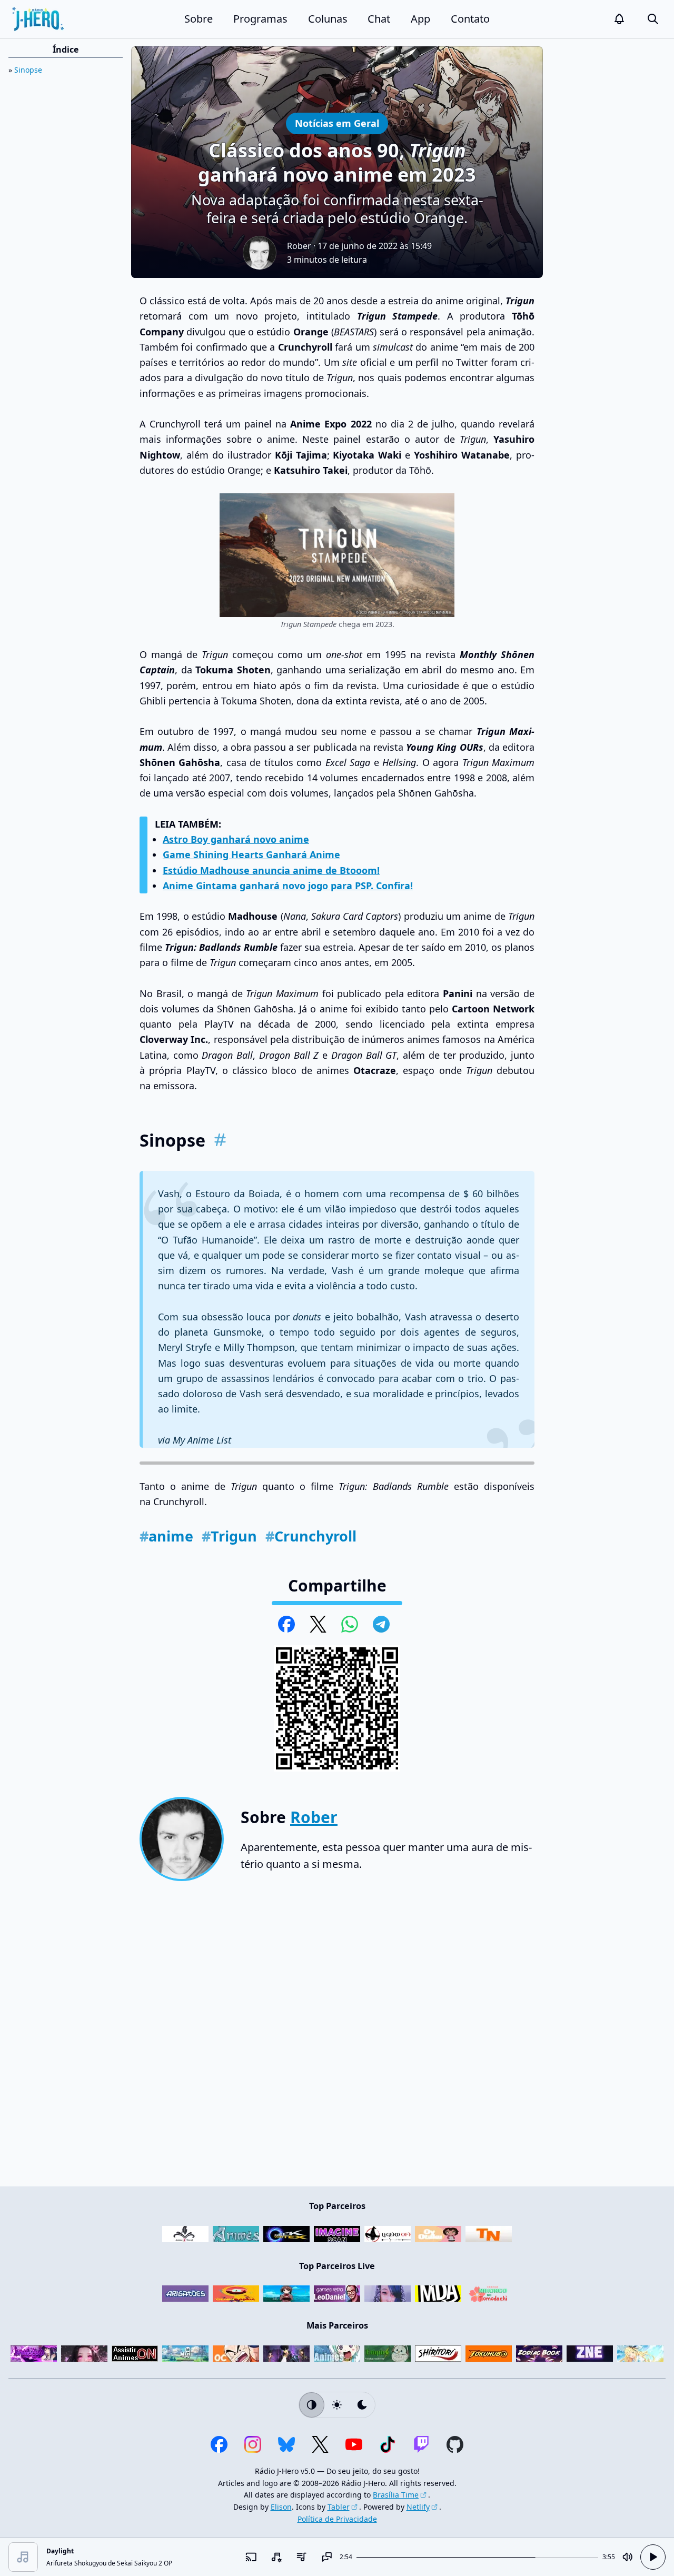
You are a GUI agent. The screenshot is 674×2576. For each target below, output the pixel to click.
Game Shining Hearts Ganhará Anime (251, 854)
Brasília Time (396, 2495)
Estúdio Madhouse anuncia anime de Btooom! (271, 870)
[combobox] (276, 2557)
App (420, 19)
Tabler (339, 2507)
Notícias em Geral (337, 123)
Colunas (328, 19)
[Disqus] (337, 2038)
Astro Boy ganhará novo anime (236, 839)
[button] (619, 19)
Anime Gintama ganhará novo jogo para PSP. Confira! (288, 886)
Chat (379, 19)
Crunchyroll (311, 1536)
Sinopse (28, 70)
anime (166, 1536)
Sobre (199, 19)
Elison (281, 2507)
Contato (470, 19)
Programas (260, 19)
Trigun (229, 1536)
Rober (299, 246)
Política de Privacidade (337, 2519)
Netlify (418, 2507)
